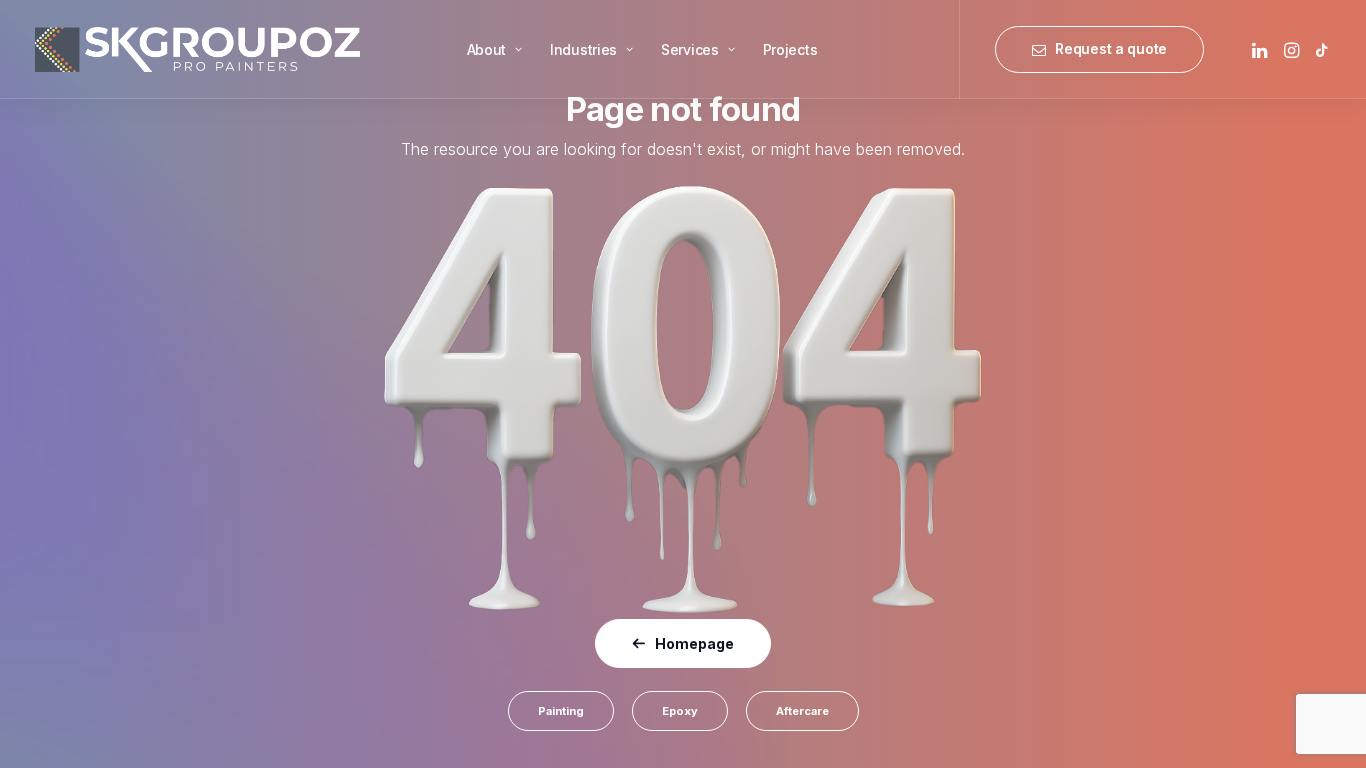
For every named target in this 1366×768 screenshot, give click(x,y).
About (487, 49)
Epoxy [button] (680, 711)
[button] (1261, 49)
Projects (790, 49)
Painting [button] (561, 711)
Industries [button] (583, 49)
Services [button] (690, 49)
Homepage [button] (694, 643)
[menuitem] (494, 49)
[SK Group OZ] (197, 49)
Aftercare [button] (802, 711)
